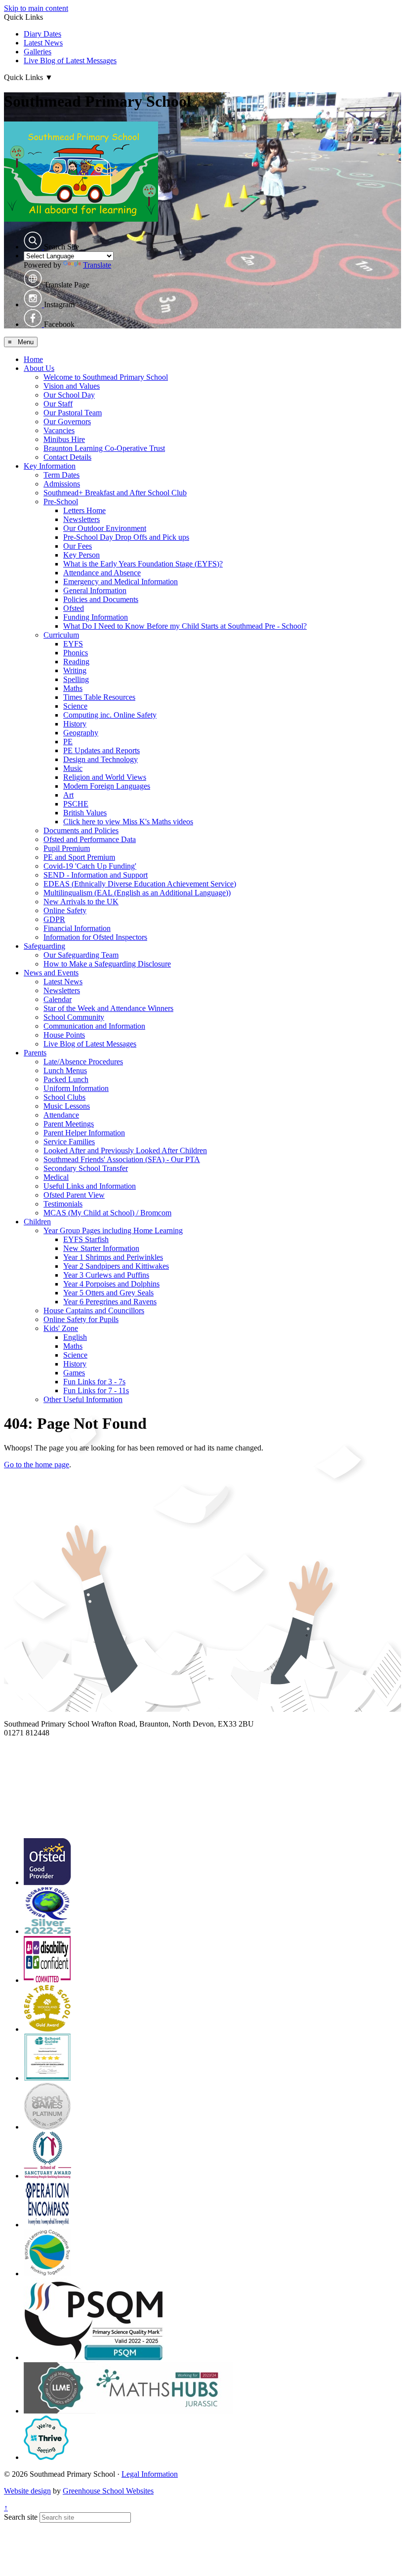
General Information (95, 590)
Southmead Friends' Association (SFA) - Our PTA (122, 1159)
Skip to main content (36, 8)
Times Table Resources (99, 697)
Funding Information (96, 617)
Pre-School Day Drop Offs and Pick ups (126, 537)
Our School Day (69, 395)
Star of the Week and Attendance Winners (108, 1008)
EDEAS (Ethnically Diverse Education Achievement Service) (140, 884)
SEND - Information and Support (96, 875)
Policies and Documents (101, 599)
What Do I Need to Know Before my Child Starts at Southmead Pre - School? (185, 626)
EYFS (73, 644)
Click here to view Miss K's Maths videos (128, 822)
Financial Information (77, 928)
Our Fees (78, 546)
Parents (35, 1053)
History (75, 724)
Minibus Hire (64, 439)
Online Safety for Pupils (81, 1319)
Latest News (43, 43)
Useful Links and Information (90, 1186)
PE (68, 742)
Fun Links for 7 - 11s (96, 1390)
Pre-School (61, 502)
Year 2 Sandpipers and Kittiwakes (116, 1266)
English (75, 1337)
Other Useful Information (83, 1399)
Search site (21, 2517)
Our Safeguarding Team (81, 955)
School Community (74, 1017)
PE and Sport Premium (79, 857)
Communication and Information (94, 1026)
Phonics (76, 653)
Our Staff (58, 404)
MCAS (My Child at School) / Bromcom (107, 1213)
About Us (39, 368)
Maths (73, 688)
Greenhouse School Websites (108, 2491)
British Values (85, 813)
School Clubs (64, 1097)
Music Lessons (67, 1106)
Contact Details (67, 457)
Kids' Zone (61, 1328)
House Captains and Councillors (94, 1310)
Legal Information (150, 2474)
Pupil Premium (67, 848)
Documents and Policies (81, 830)
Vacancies (59, 430)
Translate (97, 265)
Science (75, 706)
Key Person (81, 555)
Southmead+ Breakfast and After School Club (115, 493)
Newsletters (81, 519)
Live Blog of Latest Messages (70, 60)
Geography (81, 733)
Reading (76, 662)
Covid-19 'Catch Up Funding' (90, 866)
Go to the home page (37, 1465)
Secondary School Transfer (86, 1168)
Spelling (76, 679)
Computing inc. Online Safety (110, 715)
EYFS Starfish (86, 1239)
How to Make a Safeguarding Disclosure (107, 964)
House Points (64, 1035)
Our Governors (67, 422)
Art (68, 795)
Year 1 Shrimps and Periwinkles (113, 1257)
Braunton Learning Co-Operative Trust (104, 448)
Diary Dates (42, 34)
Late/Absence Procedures (83, 1062)
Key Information (50, 466)
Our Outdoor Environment (105, 528)
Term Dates (61, 475)
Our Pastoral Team (73, 413)
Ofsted (74, 608)
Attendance (61, 1115)
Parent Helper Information (84, 1133)
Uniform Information (76, 1088)
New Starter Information (101, 1248)
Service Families (69, 1142)
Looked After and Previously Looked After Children (125, 1150)
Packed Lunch (66, 1079)
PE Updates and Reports (101, 750)
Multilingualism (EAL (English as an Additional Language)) (137, 893)
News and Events (51, 973)
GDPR (54, 919)
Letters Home (84, 510)
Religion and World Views (105, 777)
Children (37, 1222)
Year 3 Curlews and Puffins (106, 1275)
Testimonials (63, 1204)
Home (33, 359)
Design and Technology (101, 759)
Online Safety (65, 910)
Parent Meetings (69, 1124)
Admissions (62, 484)
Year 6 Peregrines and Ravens (110, 1302)
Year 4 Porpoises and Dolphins (111, 1284)
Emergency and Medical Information (121, 582)
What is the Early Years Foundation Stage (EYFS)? (143, 564)
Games (74, 1373)
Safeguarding (44, 946)
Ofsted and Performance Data (90, 839)
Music (73, 768)
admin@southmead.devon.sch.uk (56, 1742)
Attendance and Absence (102, 573)
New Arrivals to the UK (81, 902)
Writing (75, 670)
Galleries (38, 52)
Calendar (58, 999)
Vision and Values (72, 386)
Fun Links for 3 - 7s (94, 1382)
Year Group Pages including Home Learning (113, 1230)
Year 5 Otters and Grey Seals (108, 1293)
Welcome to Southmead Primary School (106, 377)
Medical (56, 1177)
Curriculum (61, 635)
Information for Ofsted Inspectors (95, 937)
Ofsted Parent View (74, 1195)
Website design (27, 2491)
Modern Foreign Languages (107, 786)
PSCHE (76, 804)
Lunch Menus (65, 1070)
